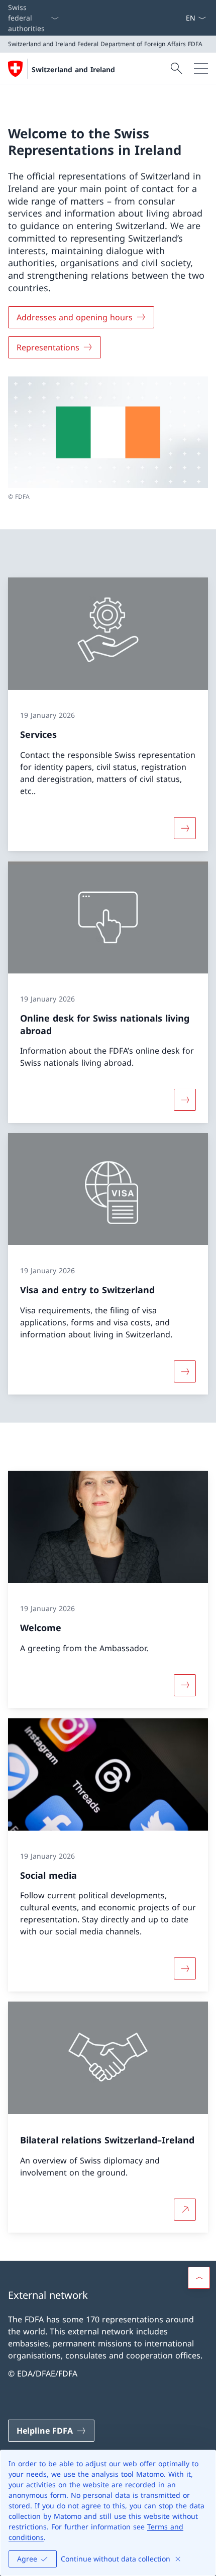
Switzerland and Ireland (73, 69)
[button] (199, 2278)
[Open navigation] (201, 69)
